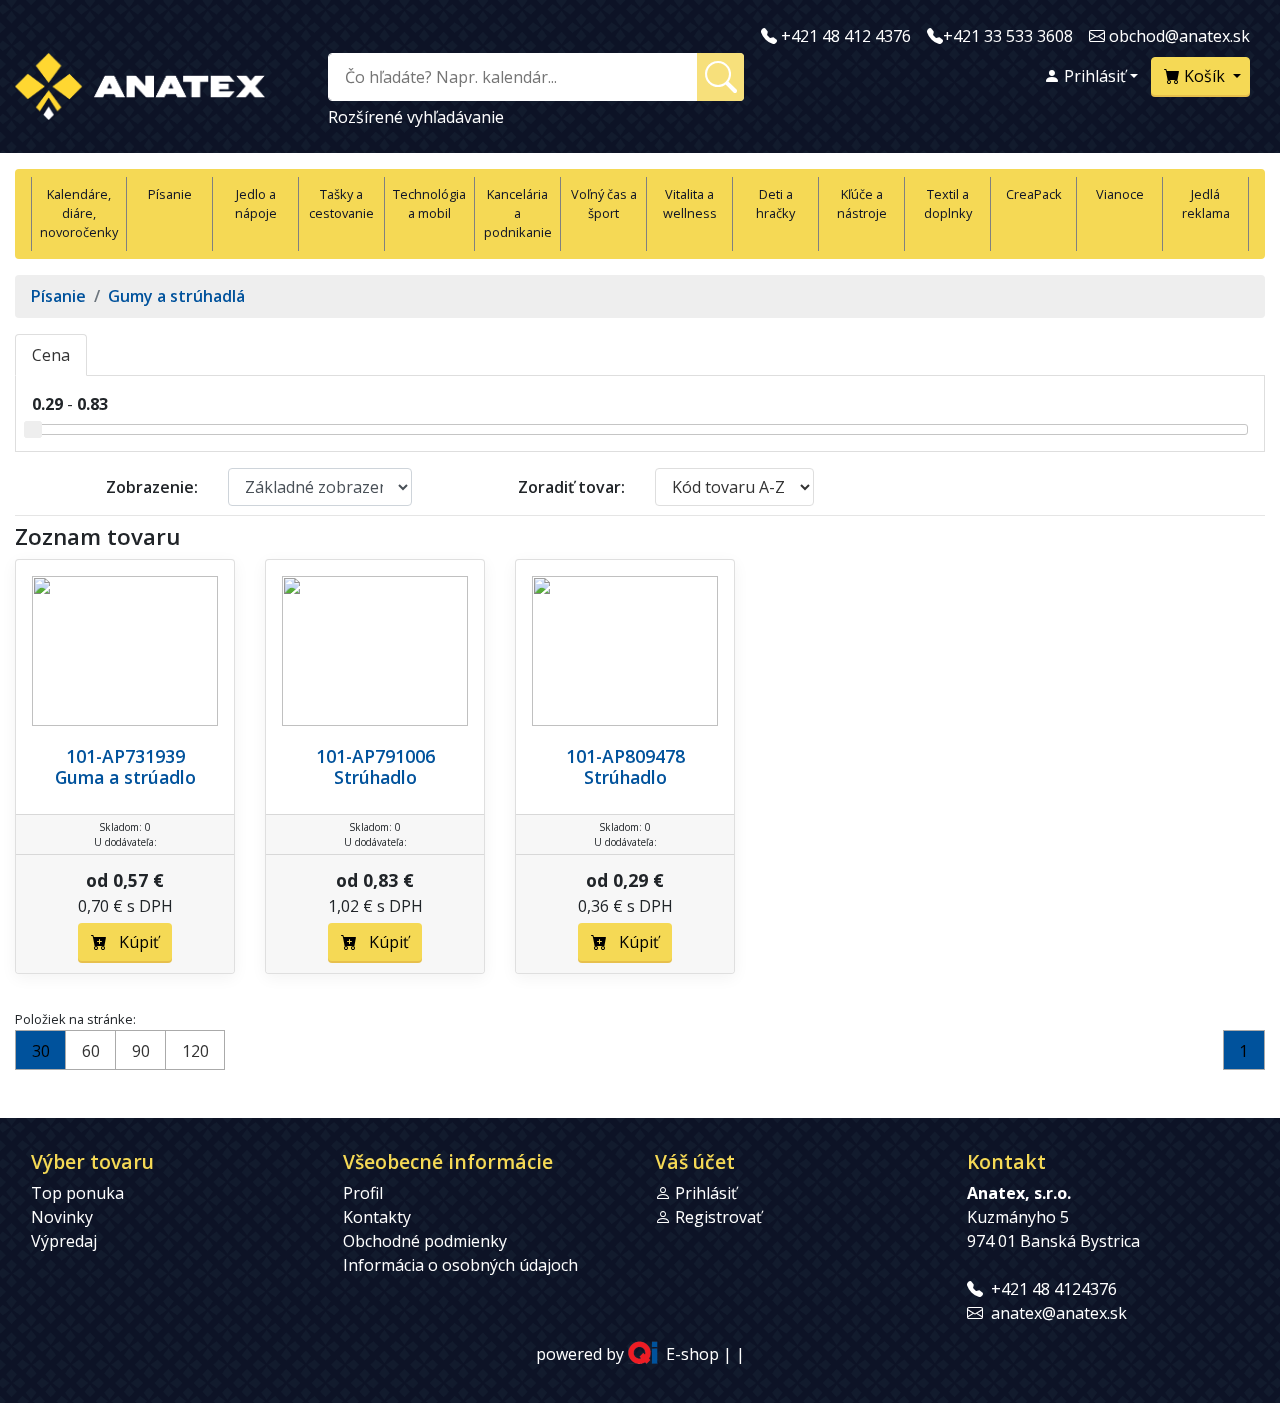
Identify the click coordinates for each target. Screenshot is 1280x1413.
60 (91, 1051)
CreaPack (1034, 194)
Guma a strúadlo (125, 777)
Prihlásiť (1093, 76)
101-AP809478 (625, 756)
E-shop (692, 1354)
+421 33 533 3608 (1008, 36)
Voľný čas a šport (604, 203)
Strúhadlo (375, 777)
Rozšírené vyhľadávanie (416, 117)
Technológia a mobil (429, 203)
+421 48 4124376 (1054, 1289)
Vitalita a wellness (690, 203)
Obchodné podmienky (425, 1241)
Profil (363, 1193)
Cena (51, 355)
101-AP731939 (125, 756)
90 (141, 1051)
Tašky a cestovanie (341, 203)
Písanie (170, 194)
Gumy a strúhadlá (176, 296)
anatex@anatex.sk (1059, 1313)
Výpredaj (64, 1241)
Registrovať (718, 1217)
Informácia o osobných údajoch (460, 1265)
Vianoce (1120, 194)
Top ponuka (77, 1193)
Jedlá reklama (1206, 203)
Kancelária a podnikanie (518, 213)
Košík (1204, 76)
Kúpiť (133, 942)
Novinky (62, 1217)
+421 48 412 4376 (846, 36)
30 (41, 1051)
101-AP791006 (375, 756)
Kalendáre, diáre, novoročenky (79, 213)
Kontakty (377, 1217)
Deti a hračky (775, 203)
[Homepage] (140, 82)
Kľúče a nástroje (862, 203)
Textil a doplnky (948, 203)
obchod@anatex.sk (1179, 36)
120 (195, 1051)
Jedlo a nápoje (256, 203)
